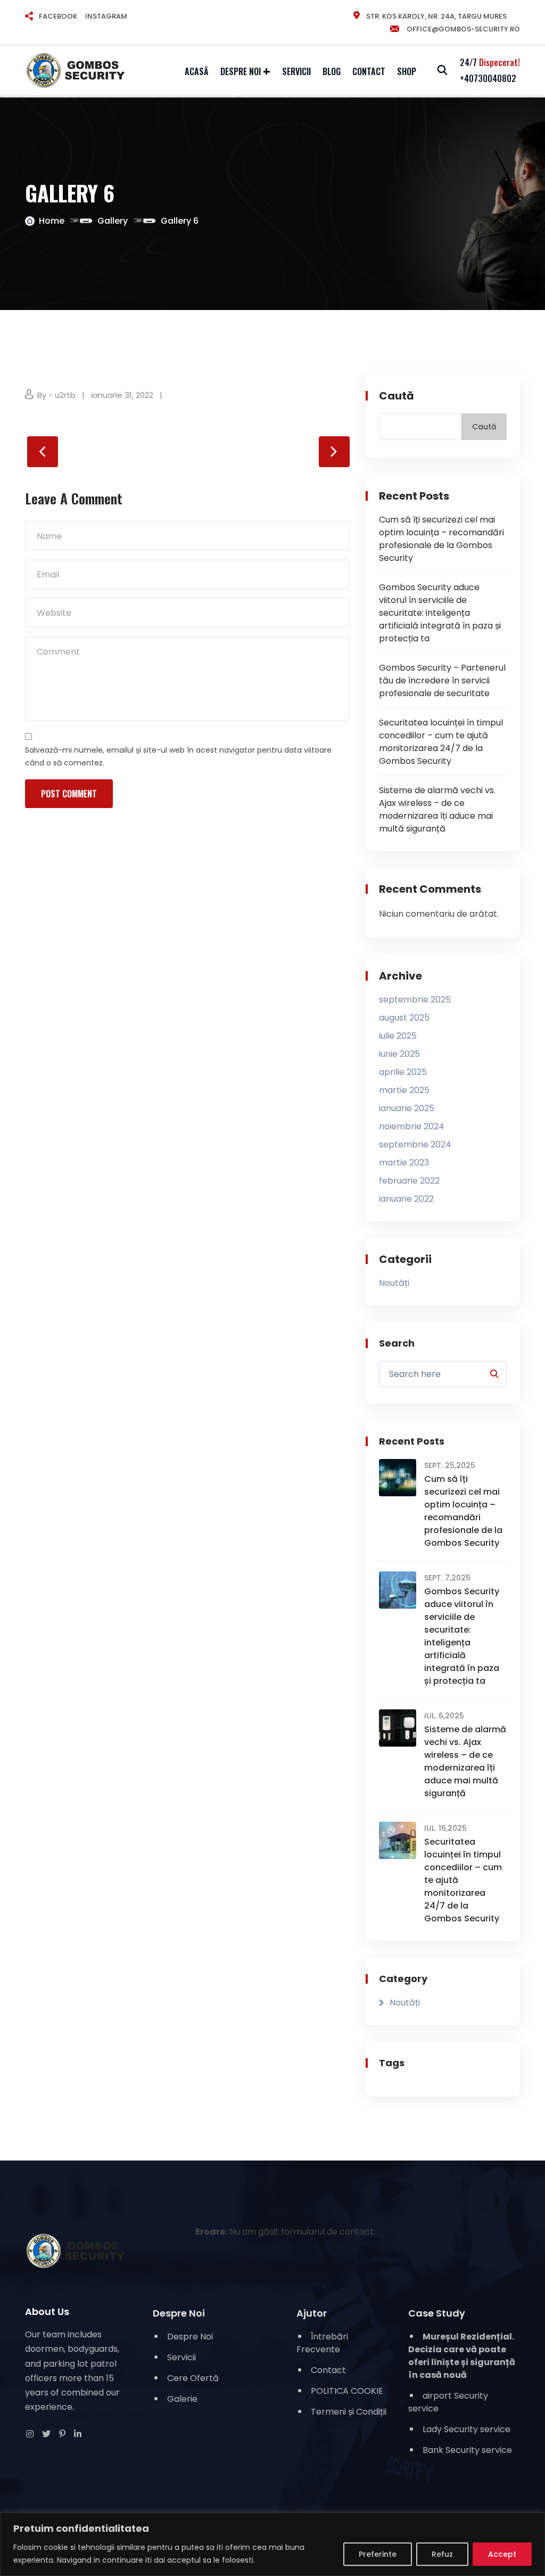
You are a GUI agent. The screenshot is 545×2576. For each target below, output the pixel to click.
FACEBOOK (58, 16)
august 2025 (404, 1018)
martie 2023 (404, 1163)
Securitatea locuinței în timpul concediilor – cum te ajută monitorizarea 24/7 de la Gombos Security (441, 742)
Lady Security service (466, 2429)
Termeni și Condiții (349, 2412)
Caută (397, 396)
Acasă (197, 71)
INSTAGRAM (106, 16)
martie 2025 (404, 1090)
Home (52, 221)
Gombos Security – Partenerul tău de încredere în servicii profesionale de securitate (442, 680)
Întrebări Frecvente (322, 2343)
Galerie (182, 2399)
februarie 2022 (409, 1181)
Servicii (296, 71)
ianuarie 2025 (407, 1108)
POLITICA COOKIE (347, 2391)
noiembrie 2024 (412, 1126)
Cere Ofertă (193, 2378)
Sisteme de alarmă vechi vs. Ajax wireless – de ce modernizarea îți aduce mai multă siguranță (437, 809)
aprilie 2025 (403, 1072)
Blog (332, 71)
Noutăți (394, 1283)
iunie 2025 (399, 1054)
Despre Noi (241, 71)
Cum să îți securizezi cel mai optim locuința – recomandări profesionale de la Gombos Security (441, 539)
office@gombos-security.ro (463, 29)
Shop (407, 71)
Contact (369, 71)
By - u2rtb (56, 395)
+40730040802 (488, 78)
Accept (502, 2554)
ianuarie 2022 (406, 1199)
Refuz (442, 2554)
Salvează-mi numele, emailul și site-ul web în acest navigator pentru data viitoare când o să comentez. (178, 756)
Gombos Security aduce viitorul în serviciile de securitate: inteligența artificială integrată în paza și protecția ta (440, 613)
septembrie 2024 (415, 1144)
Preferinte (378, 2554)
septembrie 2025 (415, 1000)
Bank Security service (467, 2450)
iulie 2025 (398, 1036)
